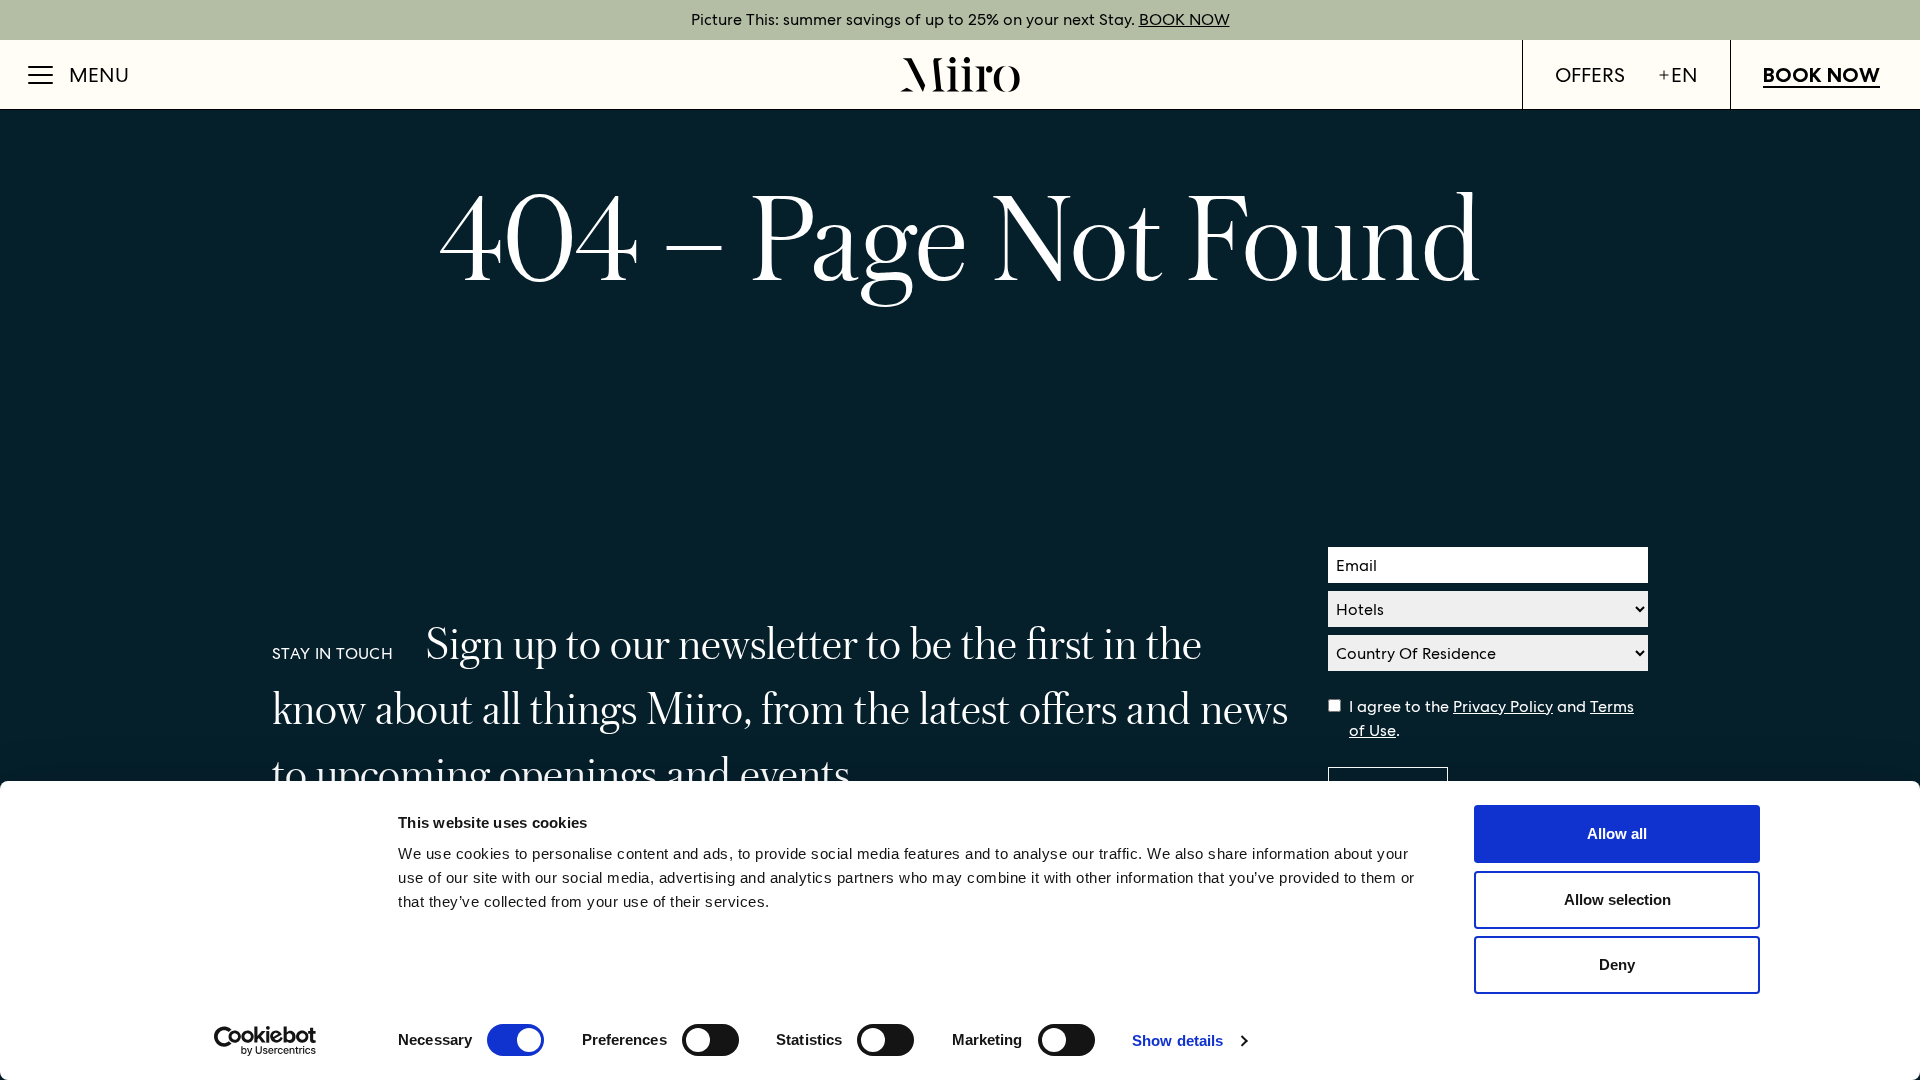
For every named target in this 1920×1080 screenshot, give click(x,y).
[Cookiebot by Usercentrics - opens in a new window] (265, 1041)
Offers (1590, 75)
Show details (1177, 1040)
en (1684, 75)
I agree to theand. (1491, 718)
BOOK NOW (1184, 19)
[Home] (960, 74)
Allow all (1617, 833)
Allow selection (1617, 899)
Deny (1617, 964)
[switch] (710, 1040)
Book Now (1821, 75)
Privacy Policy (1503, 706)
